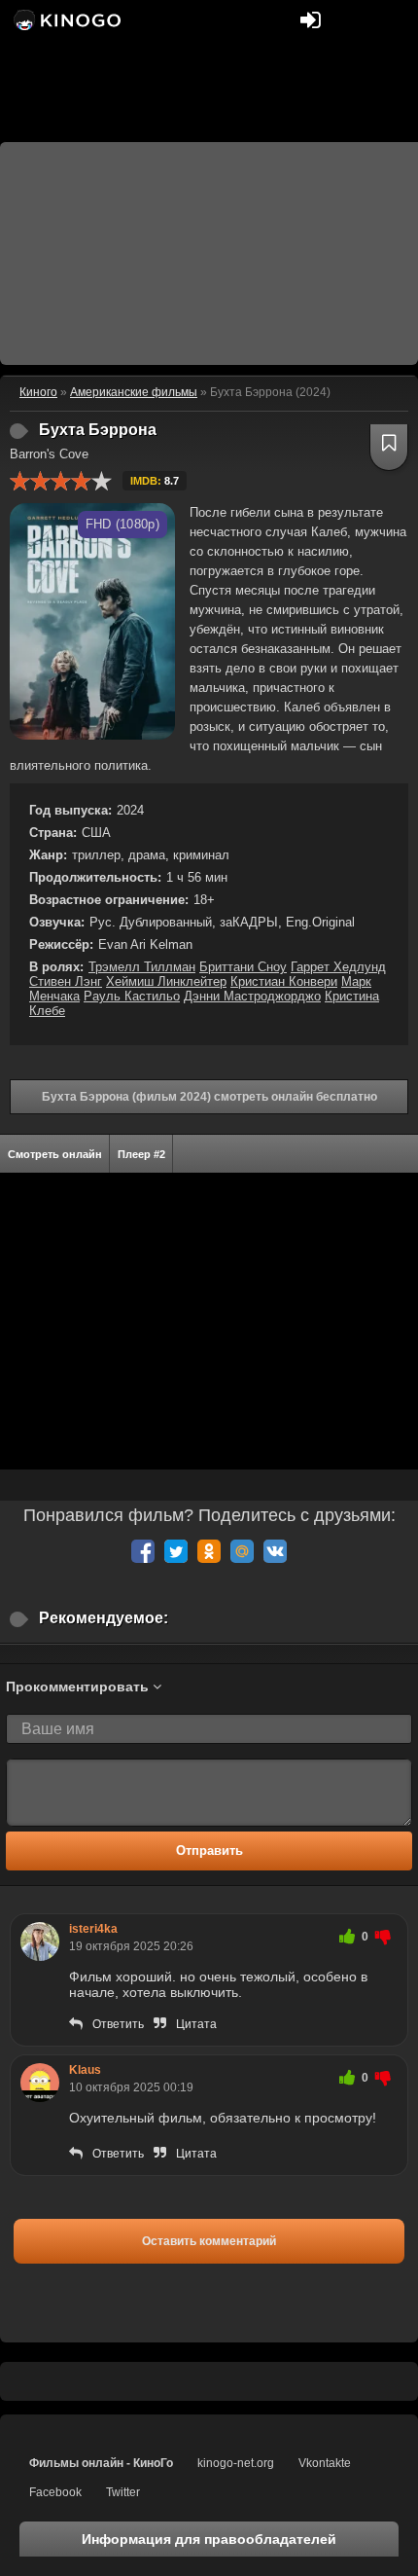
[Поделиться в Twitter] (176, 1551)
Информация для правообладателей (209, 2539)
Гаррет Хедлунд (338, 967)
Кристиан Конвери (284, 981)
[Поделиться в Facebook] (143, 1551)
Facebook (55, 2492)
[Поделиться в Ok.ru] (209, 1551)
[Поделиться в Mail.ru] (242, 1551)
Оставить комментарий (209, 2241)
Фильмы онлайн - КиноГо (101, 2463)
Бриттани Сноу (243, 967)
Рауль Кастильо (132, 996)
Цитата (196, 2024)
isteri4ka (93, 1929)
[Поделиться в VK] (275, 1551)
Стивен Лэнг (66, 981)
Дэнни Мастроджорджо (252, 996)
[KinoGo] (66, 19)
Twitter (123, 2492)
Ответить (118, 2024)
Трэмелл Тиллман (142, 967)
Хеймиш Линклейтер (166, 981)
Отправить (209, 1850)
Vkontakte (325, 2463)
